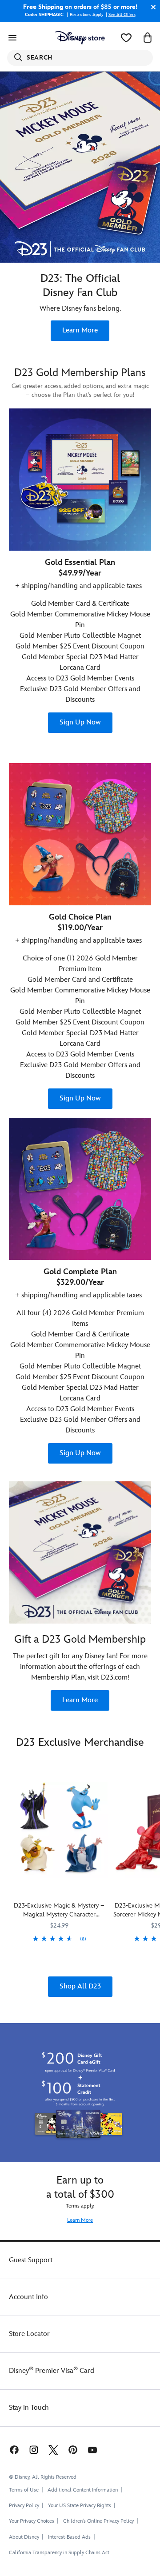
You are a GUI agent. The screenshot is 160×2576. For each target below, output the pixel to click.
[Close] (151, 7)
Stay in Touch (29, 2408)
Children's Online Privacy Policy (98, 2521)
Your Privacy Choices (32, 2521)
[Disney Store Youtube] (92, 2450)
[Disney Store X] (53, 2450)
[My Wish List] (126, 38)
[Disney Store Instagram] (34, 2450)
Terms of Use (24, 2490)
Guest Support (31, 2260)
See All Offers (122, 15)
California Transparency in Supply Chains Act (59, 2553)
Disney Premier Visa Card (52, 2371)
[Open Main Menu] (12, 38)
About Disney (24, 2537)
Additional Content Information (83, 2490)
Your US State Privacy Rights (80, 2506)
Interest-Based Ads (69, 2537)
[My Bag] (148, 38)
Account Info (28, 2297)
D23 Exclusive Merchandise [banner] (80, 1742)
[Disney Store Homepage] (80, 38)
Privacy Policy (24, 2506)
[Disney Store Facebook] (13, 2450)
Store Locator (29, 2334)
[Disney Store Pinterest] (73, 2450)
